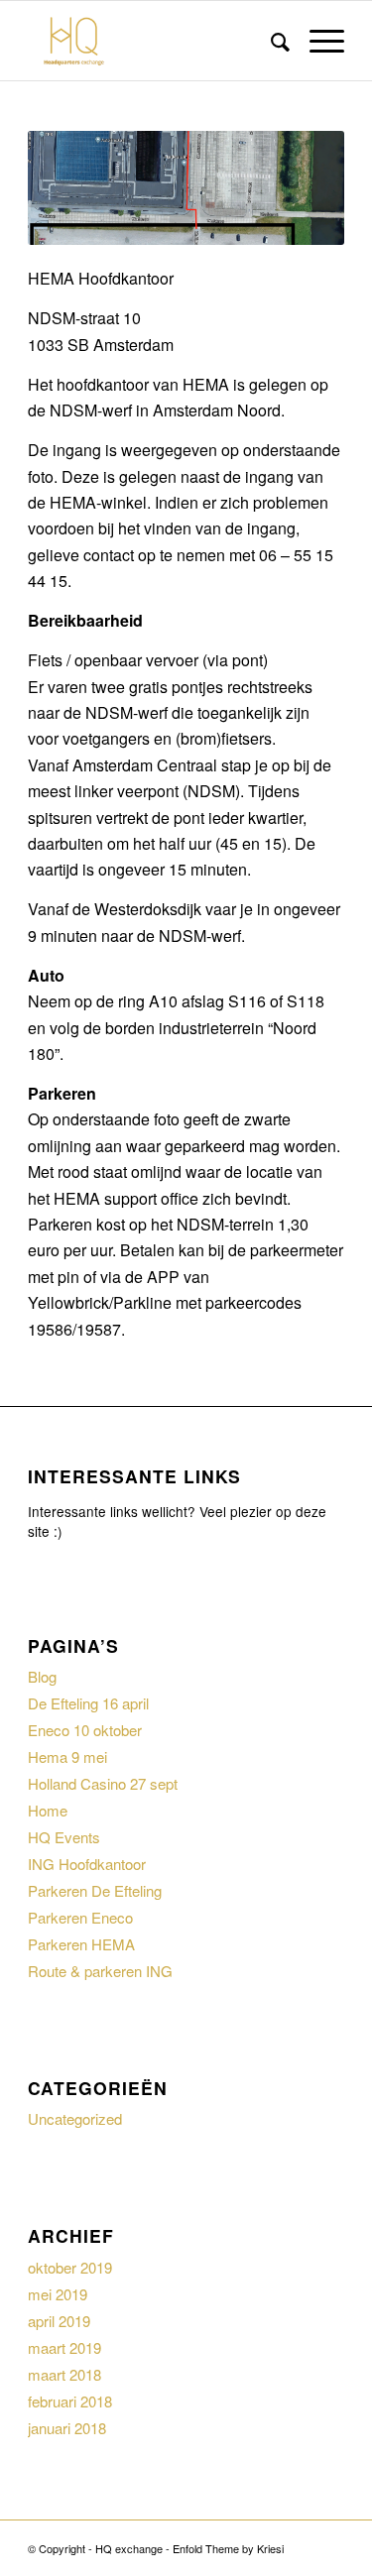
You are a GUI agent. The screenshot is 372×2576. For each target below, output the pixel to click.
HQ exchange (129, 2548)
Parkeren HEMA (81, 1944)
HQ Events (64, 1837)
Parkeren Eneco (80, 1917)
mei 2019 (58, 2294)
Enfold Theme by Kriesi (228, 2548)
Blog (42, 1676)
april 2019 (59, 2321)
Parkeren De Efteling (95, 1890)
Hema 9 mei (67, 1756)
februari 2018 (70, 2401)
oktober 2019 (70, 2267)
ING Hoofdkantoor (87, 1864)
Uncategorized (75, 2118)
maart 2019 (64, 2347)
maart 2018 (64, 2374)
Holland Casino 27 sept (103, 1783)
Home (48, 1810)
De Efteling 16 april (88, 1703)
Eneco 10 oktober (85, 1730)
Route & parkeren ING (100, 1971)
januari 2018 (67, 2428)
